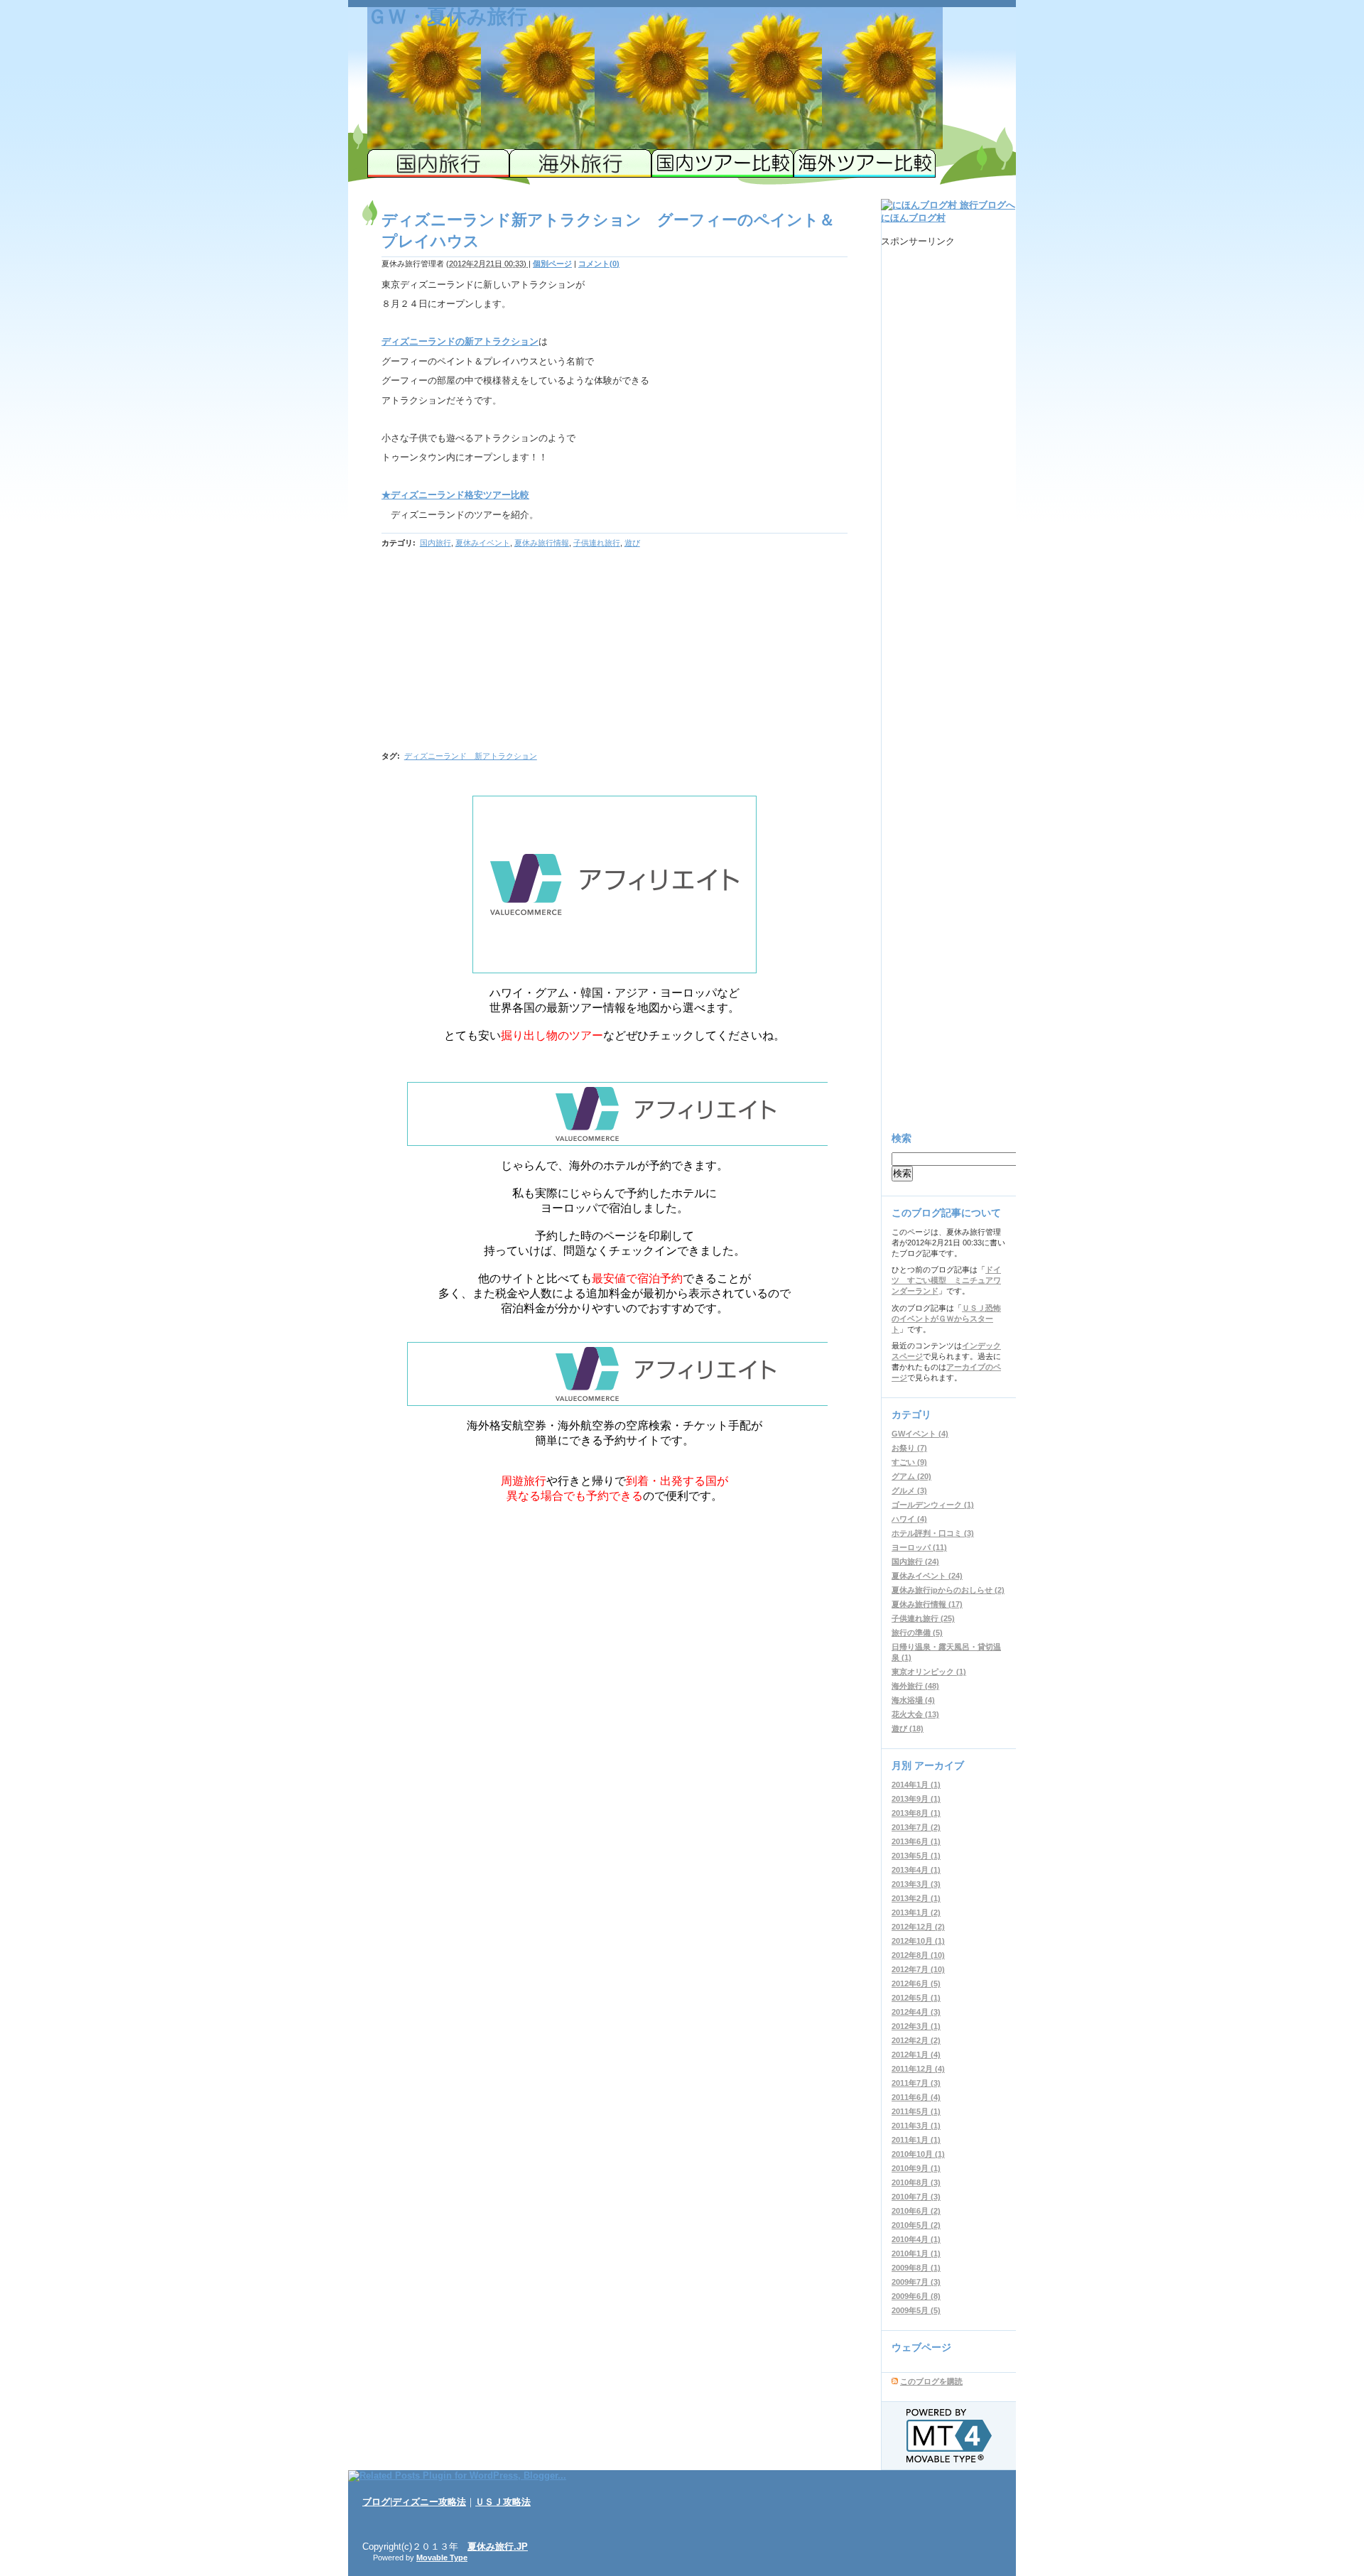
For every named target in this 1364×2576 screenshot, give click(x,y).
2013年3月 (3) (916, 1884)
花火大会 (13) (915, 1714)
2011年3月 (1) (916, 2126)
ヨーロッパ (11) (919, 1547)
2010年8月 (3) (916, 2182)
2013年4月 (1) (916, 1870)
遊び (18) (908, 1728)
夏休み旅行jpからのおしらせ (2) (948, 1590)
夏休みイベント (483, 543)
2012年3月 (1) (916, 2026)
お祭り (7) (909, 1448)
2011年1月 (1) (916, 2140)
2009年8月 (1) (916, 2268)
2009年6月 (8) (916, 2296)
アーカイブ (939, 1765)
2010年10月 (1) (918, 2154)
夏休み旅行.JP (498, 2547)
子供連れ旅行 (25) (923, 1618)
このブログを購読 (931, 2381)
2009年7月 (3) (916, 2282)
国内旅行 (435, 543)
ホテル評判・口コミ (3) (933, 1533)
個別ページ (552, 264)
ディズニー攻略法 (429, 2502)
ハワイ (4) (909, 1519)
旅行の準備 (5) (917, 1633)
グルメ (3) (909, 1490)
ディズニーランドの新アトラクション (460, 341)
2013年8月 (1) (916, 1813)
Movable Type (442, 2558)
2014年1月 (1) (916, 1785)
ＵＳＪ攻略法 (503, 2502)
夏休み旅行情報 (542, 543)
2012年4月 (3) (916, 2012)
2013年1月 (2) (916, 1912)
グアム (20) (911, 1476)
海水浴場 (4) (913, 1700)
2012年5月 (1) (916, 1998)
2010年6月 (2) (916, 2211)
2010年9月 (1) (916, 2168)
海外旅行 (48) (915, 1686)
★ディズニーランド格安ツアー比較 (455, 495)
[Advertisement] (501, 648)
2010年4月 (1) (916, 2239)
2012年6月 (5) (916, 1984)
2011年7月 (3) (916, 2083)
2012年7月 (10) (918, 1969)
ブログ (376, 2502)
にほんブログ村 (913, 218)
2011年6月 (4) (916, 2097)
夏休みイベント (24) (927, 1576)
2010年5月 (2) (916, 2225)
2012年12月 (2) (918, 1927)
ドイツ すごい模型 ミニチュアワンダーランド (946, 1280)
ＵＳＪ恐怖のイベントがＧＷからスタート (946, 1319)
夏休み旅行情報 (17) (927, 1604)
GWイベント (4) (920, 1434)
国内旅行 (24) (915, 1562)
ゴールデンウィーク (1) (933, 1505)
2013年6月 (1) (916, 1841)
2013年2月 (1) (916, 1898)
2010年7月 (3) (916, 2197)
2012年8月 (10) (918, 1955)
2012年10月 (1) (918, 1941)
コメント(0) (599, 264)
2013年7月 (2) (916, 1827)
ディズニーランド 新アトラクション (471, 756)
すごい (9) (909, 1462)
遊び (632, 543)
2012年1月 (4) (916, 2055)
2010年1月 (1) (916, 2253)
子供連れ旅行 (597, 543)
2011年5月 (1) (916, 2111)
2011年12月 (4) (918, 2069)
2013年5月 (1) (916, 1856)
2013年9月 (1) (916, 1799)
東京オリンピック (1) (929, 1672)
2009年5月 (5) (916, 2310)
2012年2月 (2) (916, 2040)
